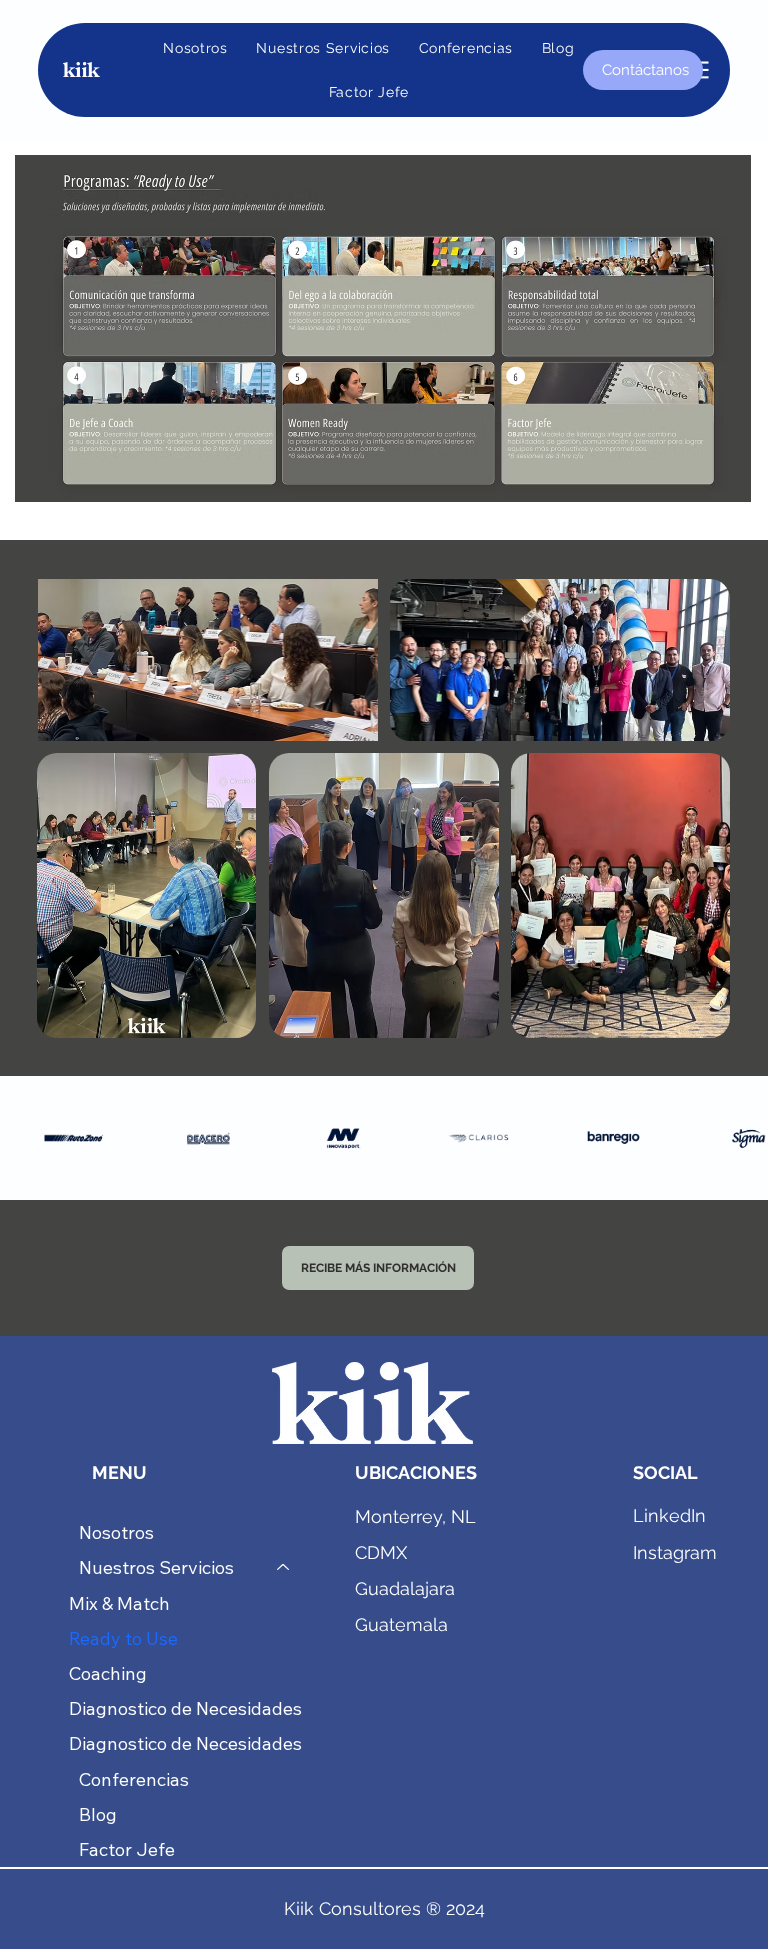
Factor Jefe (127, 1849)
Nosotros (116, 1532)
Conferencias (134, 1779)
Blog (98, 1814)
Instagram (675, 1552)
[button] (323, 48)
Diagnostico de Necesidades (185, 1708)
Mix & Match (119, 1603)
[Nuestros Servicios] (284, 1567)
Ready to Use (123, 1638)
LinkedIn (669, 1515)
